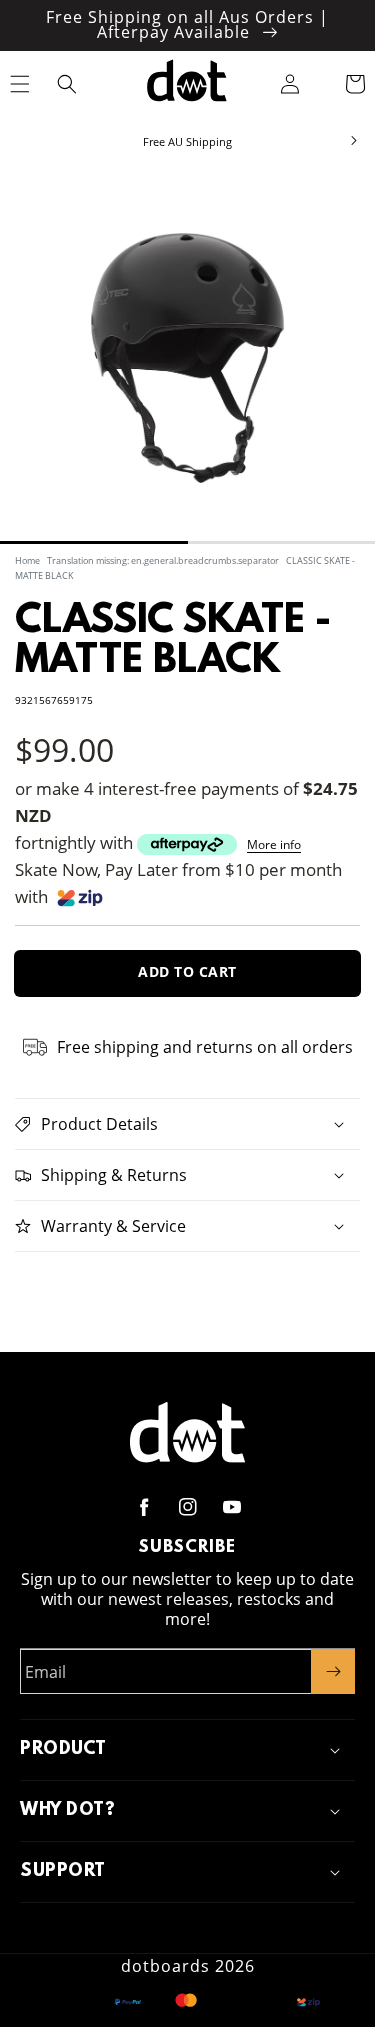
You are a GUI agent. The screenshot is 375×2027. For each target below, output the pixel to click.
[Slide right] (353, 142)
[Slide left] (22, 142)
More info (274, 844)
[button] (67, 84)
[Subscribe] (333, 1671)
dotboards (165, 1966)
